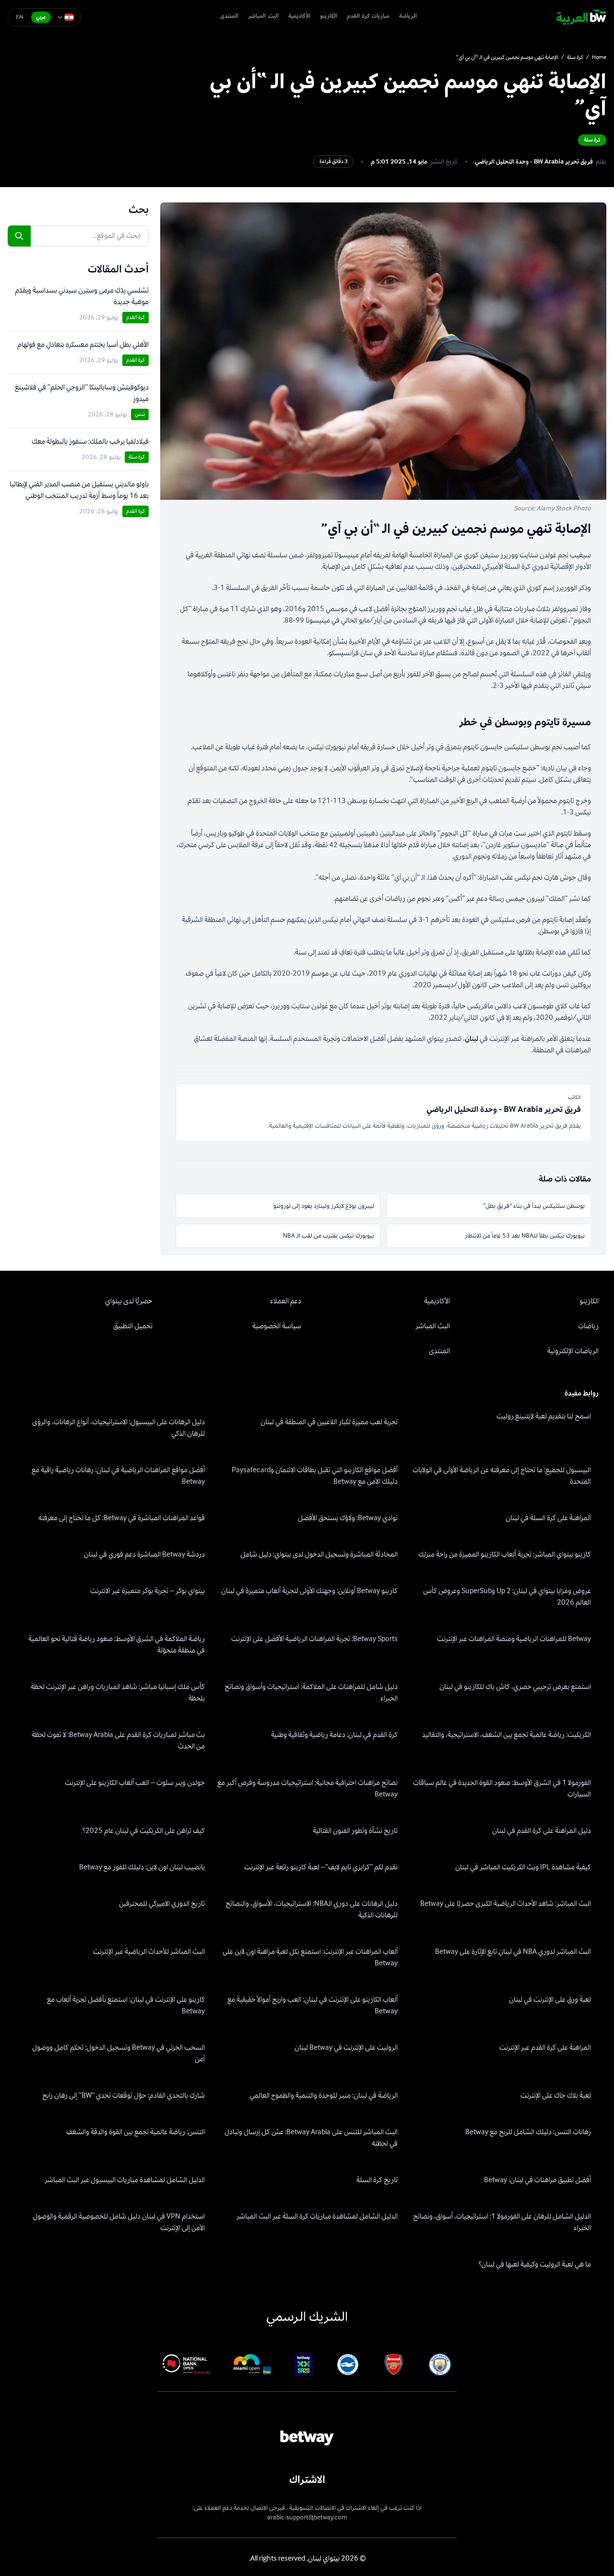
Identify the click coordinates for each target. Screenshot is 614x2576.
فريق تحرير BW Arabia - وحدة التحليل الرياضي (534, 162)
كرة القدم (136, 317)
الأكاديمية (299, 17)
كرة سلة (575, 58)
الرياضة (408, 17)
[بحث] (19, 236)
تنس (140, 414)
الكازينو (329, 17)
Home (599, 58)
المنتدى (229, 17)
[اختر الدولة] (66, 17)
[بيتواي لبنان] (581, 17)
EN (20, 17)
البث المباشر (263, 17)
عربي (41, 17)
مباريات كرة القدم (368, 17)
